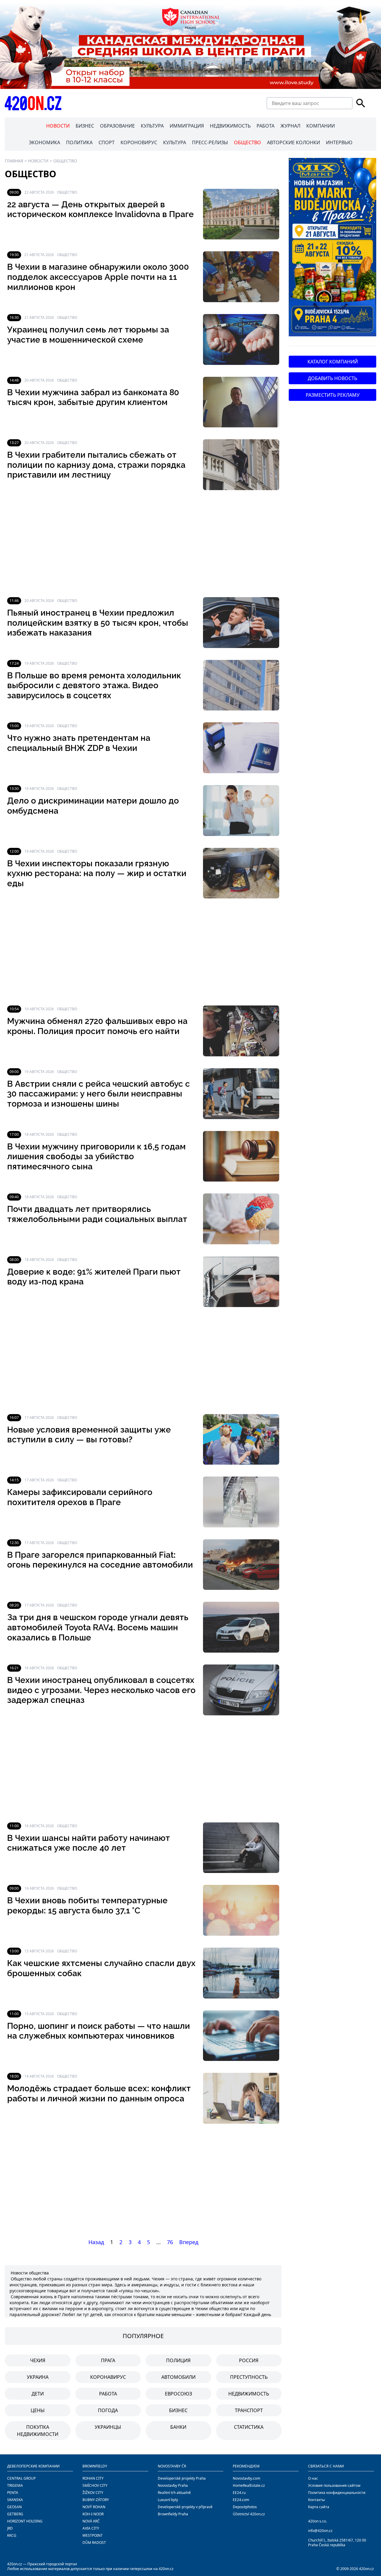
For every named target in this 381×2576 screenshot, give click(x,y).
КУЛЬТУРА (152, 126)
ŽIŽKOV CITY (93, 2493)
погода (108, 2410)
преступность (249, 2377)
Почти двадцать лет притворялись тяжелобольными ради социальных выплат (97, 1214)
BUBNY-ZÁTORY (96, 2500)
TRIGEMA (15, 2485)
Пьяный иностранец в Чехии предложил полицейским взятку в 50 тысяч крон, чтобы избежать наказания (98, 623)
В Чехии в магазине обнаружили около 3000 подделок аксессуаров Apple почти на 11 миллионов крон (98, 277)
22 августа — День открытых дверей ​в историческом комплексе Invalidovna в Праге (100, 210)
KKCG (12, 2535)
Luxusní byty (168, 2500)
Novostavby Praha (173, 2485)
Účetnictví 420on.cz (249, 2514)
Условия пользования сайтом (334, 2485)
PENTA (13, 2493)
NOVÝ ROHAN (94, 2507)
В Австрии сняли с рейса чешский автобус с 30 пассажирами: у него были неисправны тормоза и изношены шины (99, 1094)
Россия (249, 2360)
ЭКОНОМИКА (44, 142)
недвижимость (249, 2394)
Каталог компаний (333, 362)
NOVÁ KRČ (91, 2521)
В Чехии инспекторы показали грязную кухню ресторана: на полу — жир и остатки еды (97, 873)
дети (38, 2394)
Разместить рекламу (333, 395)
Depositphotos (245, 2507)
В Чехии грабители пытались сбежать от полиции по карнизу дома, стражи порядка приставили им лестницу (96, 465)
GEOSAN (14, 2507)
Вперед (189, 2242)
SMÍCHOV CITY (95, 2485)
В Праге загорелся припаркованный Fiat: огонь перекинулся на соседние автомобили (100, 1560)
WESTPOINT (93, 2535)
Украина (38, 2377)
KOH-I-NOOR (93, 2514)
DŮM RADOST (94, 2543)
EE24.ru (239, 2493)
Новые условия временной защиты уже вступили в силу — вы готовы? (89, 1435)
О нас (313, 2478)
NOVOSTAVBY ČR (172, 2466)
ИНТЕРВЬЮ (339, 142)
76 (170, 2242)
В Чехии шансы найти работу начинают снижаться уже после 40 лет (89, 1843)
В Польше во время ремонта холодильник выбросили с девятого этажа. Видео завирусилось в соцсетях (94, 685)
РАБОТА (266, 126)
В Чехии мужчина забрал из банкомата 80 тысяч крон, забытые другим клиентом (93, 397)
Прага (108, 2360)
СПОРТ (107, 142)
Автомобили (178, 2377)
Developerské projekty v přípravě (185, 2507)
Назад (96, 2242)
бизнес (178, 2410)
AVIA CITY (91, 2528)
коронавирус (108, 2377)
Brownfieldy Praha (173, 2514)
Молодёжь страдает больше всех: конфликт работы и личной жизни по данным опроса (99, 2093)
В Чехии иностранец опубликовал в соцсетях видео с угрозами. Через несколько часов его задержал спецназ (101, 1690)
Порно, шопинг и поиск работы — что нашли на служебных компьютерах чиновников (99, 2031)
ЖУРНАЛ (290, 126)
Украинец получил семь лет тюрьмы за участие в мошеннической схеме (88, 335)
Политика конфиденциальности (337, 2493)
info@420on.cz (320, 2531)
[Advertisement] (143, 544)
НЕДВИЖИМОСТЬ (230, 126)
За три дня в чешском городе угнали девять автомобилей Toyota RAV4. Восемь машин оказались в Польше (98, 1627)
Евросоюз (178, 2394)
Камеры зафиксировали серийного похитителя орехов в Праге (80, 1497)
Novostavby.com (246, 2478)
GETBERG (15, 2514)
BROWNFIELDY (95, 2466)
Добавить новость (332, 378)
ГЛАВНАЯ (14, 161)
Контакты (316, 2500)
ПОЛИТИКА (79, 142)
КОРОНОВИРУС (139, 142)
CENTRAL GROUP (21, 2478)
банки (178, 2427)
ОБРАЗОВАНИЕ (117, 126)
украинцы (108, 2427)
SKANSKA (15, 2500)
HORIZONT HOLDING (25, 2521)
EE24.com (241, 2500)
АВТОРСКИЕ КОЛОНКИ (293, 142)
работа (108, 2394)
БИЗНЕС (85, 126)
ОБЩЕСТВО (248, 142)
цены (38, 2410)
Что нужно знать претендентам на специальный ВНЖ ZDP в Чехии (79, 743)
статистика (249, 2427)
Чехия (38, 2360)
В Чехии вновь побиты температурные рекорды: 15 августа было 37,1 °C (87, 1906)
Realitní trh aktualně (174, 2493)
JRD (10, 2528)
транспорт (249, 2410)
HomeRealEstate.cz (249, 2485)
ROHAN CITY (93, 2478)
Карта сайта (319, 2507)
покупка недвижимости (38, 2431)
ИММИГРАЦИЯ (187, 126)
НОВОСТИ (58, 126)
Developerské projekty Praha (182, 2478)
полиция (178, 2360)
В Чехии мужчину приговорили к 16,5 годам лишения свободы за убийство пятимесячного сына (96, 1157)
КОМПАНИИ (321, 126)
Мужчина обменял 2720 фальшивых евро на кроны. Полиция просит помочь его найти (97, 1026)
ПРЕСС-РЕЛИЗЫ (210, 142)
